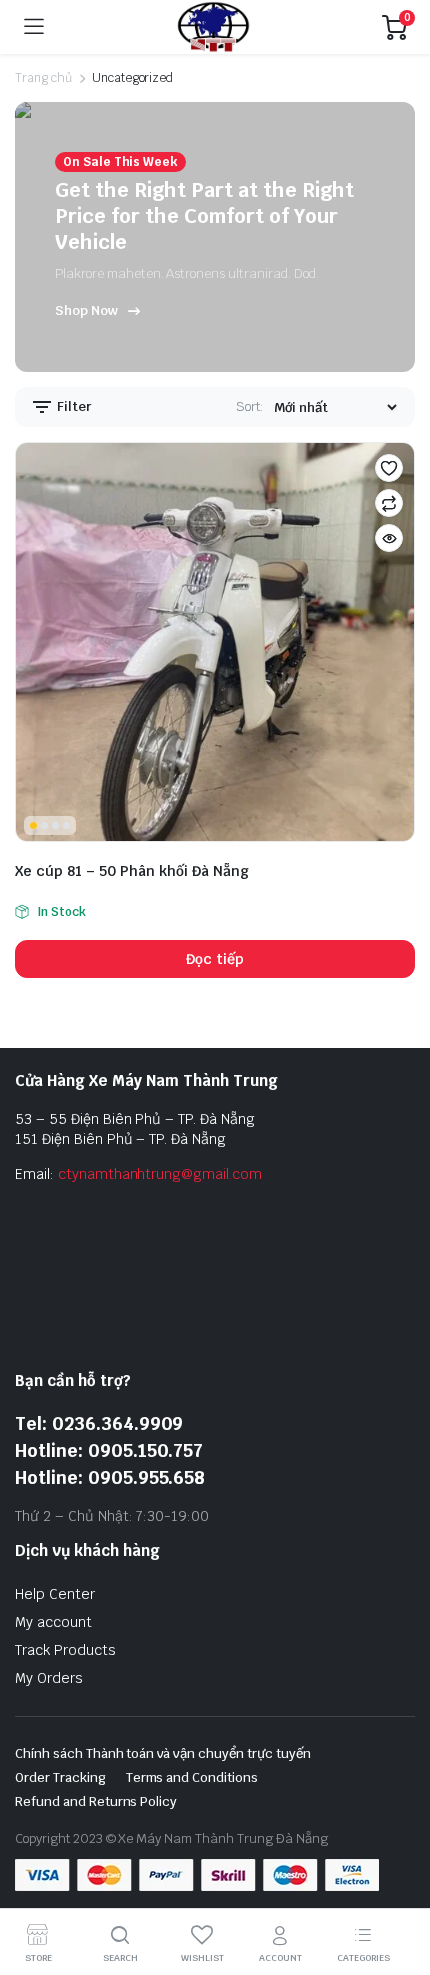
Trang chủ (43, 78)
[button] (389, 468)
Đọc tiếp (215, 959)
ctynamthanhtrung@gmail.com (160, 1174)
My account (53, 1622)
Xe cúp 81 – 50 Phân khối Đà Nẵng (132, 871)
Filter (73, 406)
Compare (389, 503)
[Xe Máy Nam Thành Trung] (213, 27)
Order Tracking (60, 1777)
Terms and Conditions (192, 1777)
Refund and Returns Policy (96, 1801)
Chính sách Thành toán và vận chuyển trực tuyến (163, 1753)
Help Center (55, 1594)
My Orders (49, 1678)
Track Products (65, 1650)
